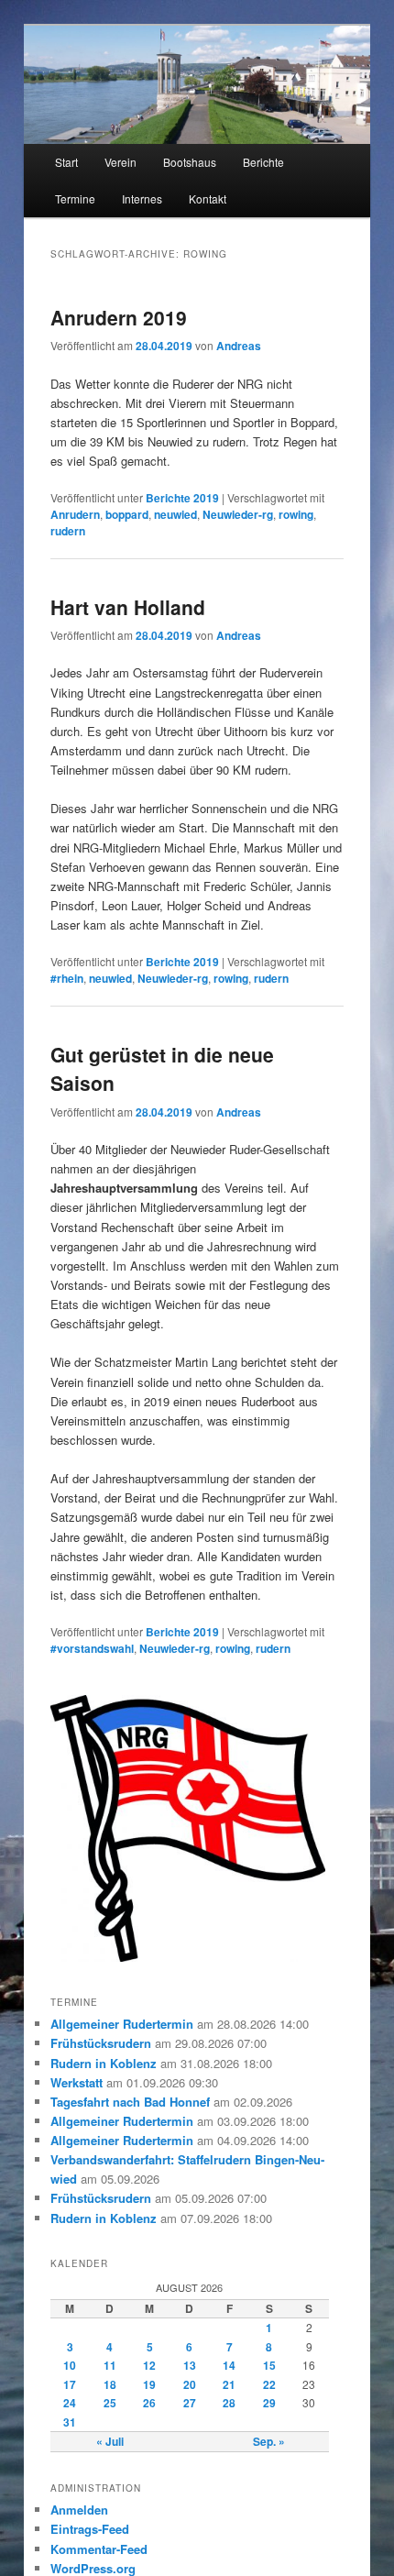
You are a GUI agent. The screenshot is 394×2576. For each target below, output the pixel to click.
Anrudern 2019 (119, 317)
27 (190, 2403)
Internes (142, 198)
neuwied (175, 514)
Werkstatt (77, 2082)
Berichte (263, 162)
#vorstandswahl (92, 1648)
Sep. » (269, 2441)
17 (70, 2384)
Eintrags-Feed (90, 2529)
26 (149, 2403)
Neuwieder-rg (238, 514)
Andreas (239, 346)
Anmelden (79, 2510)
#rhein (67, 978)
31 (70, 2422)
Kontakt (208, 198)
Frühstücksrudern (101, 2043)
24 (70, 2403)
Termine (75, 198)
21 (229, 2384)
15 (269, 2365)
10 (70, 2365)
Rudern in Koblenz (104, 2063)
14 (229, 2365)
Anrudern (75, 514)
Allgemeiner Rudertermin (122, 2024)
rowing (296, 514)
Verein (120, 162)
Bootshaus (190, 162)
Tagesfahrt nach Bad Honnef (130, 2102)
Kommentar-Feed (99, 2549)
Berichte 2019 (182, 498)
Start (66, 162)
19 (149, 2384)
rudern (68, 531)
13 (190, 2365)
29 (269, 2403)
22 (269, 2384)
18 (110, 2384)
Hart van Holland (128, 607)
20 (190, 2384)
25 (110, 2403)
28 (229, 2403)
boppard (127, 514)
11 (110, 2365)
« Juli (110, 2441)
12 (149, 2365)
